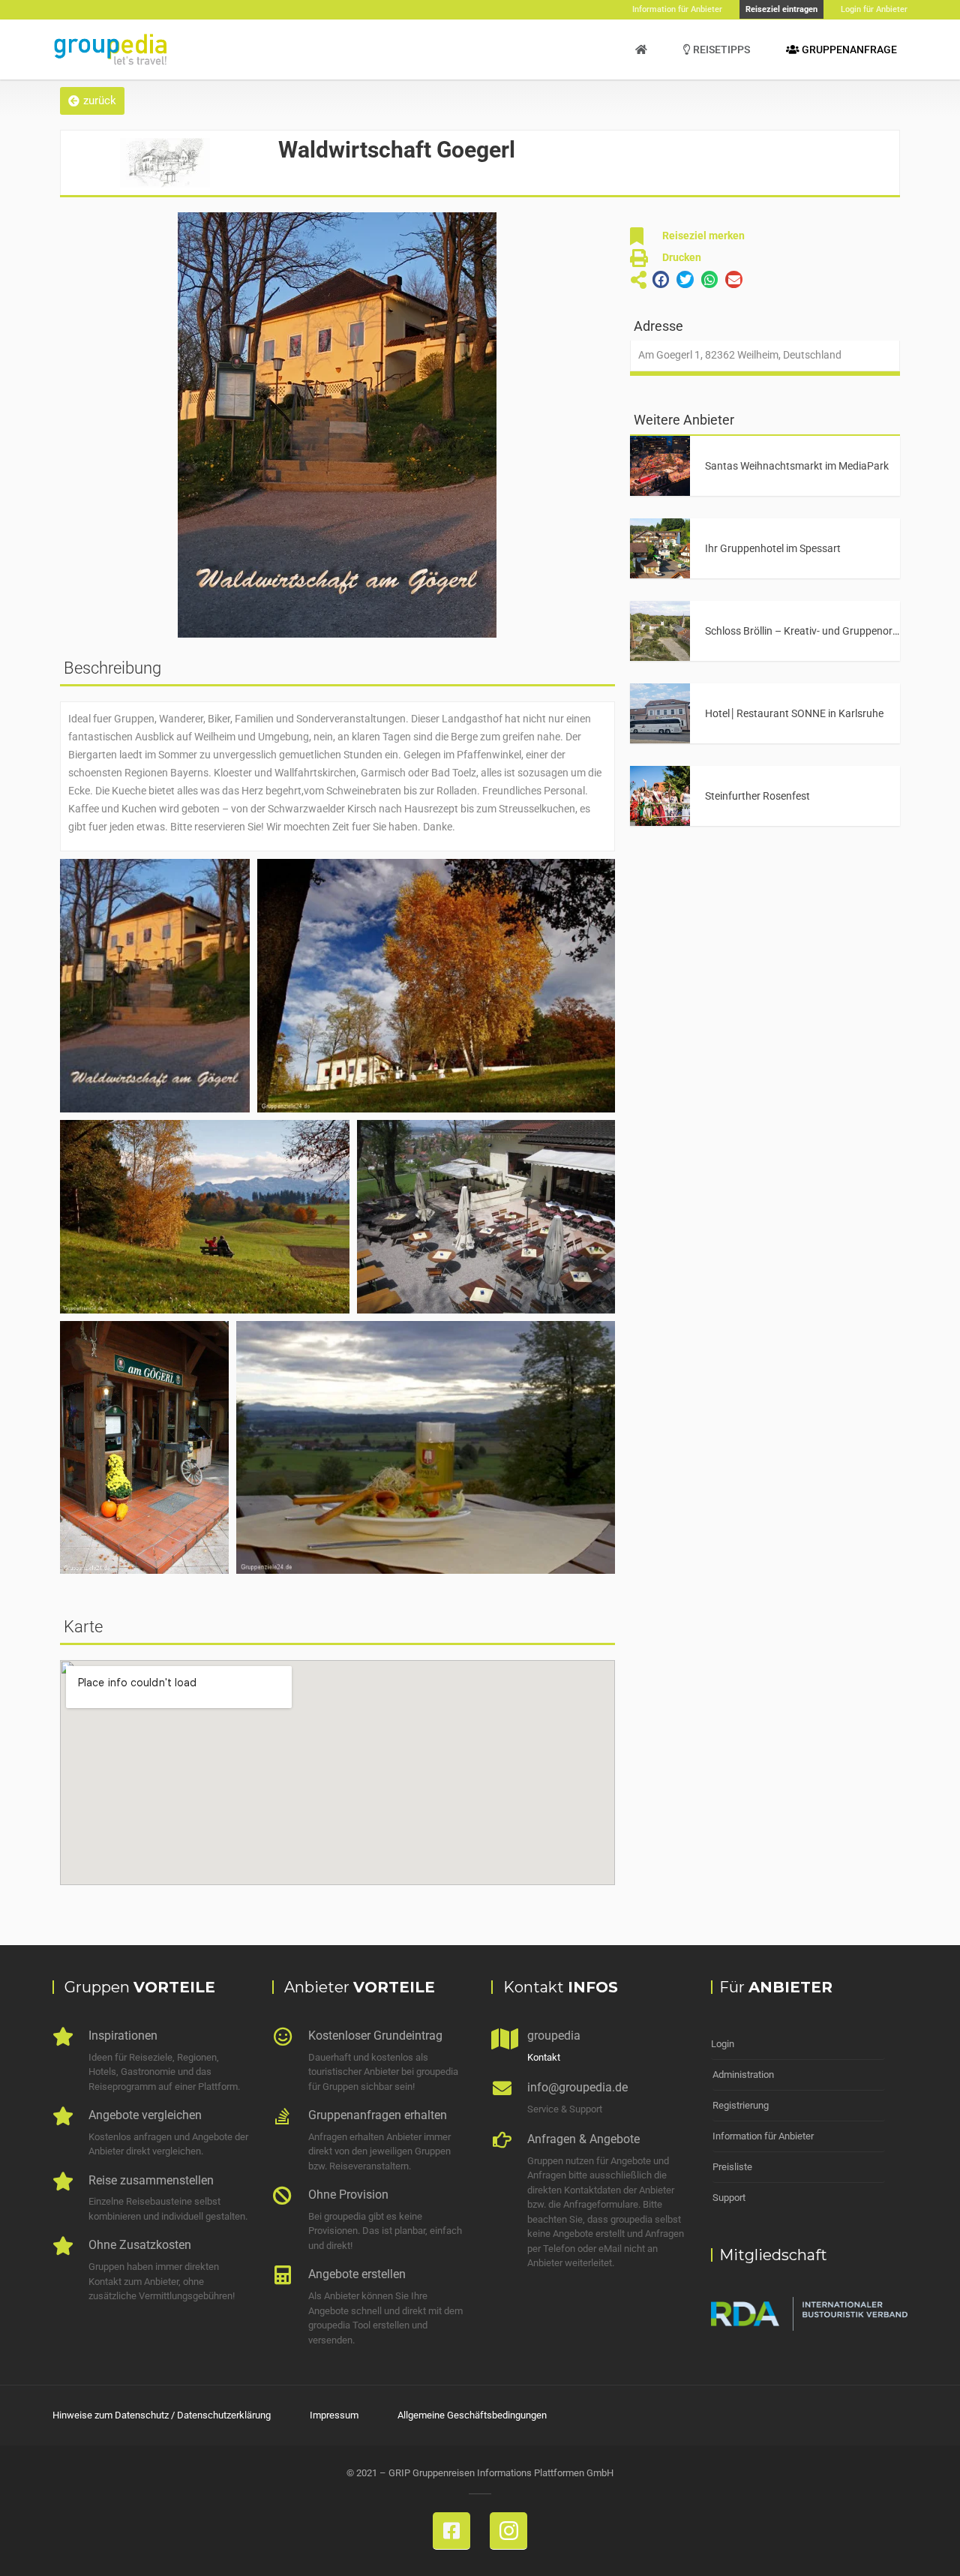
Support (729, 2198)
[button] (92, 101)
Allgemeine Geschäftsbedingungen (472, 2415)
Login (723, 2044)
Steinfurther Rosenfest (757, 796)
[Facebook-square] (451, 2531)
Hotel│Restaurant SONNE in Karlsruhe (794, 713)
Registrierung (741, 2105)
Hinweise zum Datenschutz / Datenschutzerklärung (162, 2415)
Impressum (334, 2415)
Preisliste (732, 2167)
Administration (743, 2075)
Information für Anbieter (763, 2136)
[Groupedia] (641, 50)
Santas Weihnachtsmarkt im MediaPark (797, 466)
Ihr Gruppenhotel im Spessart (773, 548)
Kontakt (544, 2057)
